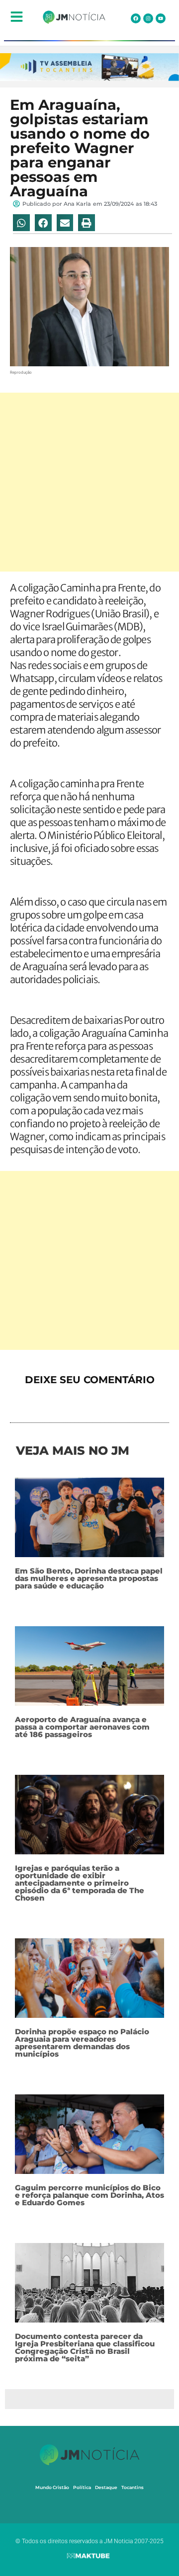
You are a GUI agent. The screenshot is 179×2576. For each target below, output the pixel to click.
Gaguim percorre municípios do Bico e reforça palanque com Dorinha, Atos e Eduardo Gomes (89, 2195)
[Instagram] (148, 18)
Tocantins (133, 2487)
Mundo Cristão (52, 2487)
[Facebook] (136, 18)
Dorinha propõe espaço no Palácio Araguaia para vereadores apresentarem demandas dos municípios (82, 2043)
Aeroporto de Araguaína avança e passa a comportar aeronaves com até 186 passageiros (82, 1727)
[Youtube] (161, 18)
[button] (21, 223)
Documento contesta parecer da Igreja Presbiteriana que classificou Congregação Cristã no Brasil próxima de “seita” (85, 2347)
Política (82, 2487)
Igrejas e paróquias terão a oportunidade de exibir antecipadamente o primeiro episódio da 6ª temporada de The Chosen (80, 1883)
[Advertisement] (89, 482)
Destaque (106, 2487)
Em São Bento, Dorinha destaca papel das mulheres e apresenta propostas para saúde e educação (89, 1578)
